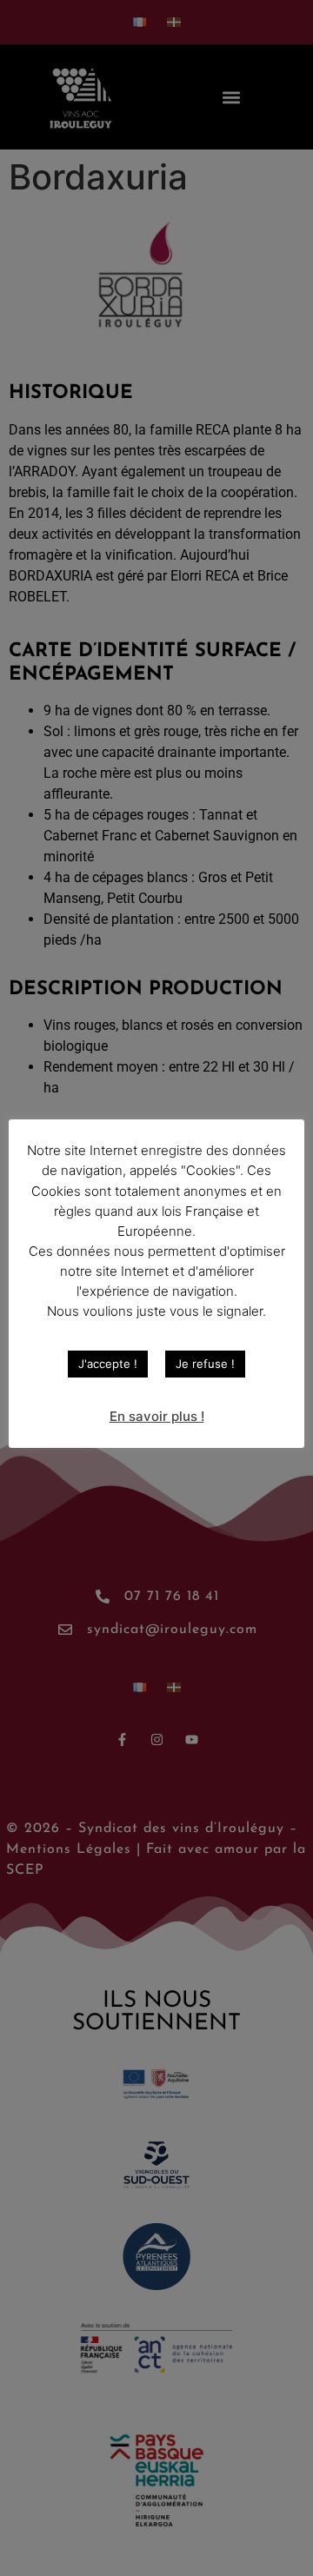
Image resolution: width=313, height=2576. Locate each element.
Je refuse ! (205, 1364)
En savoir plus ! (157, 1416)
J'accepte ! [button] (108, 1364)
